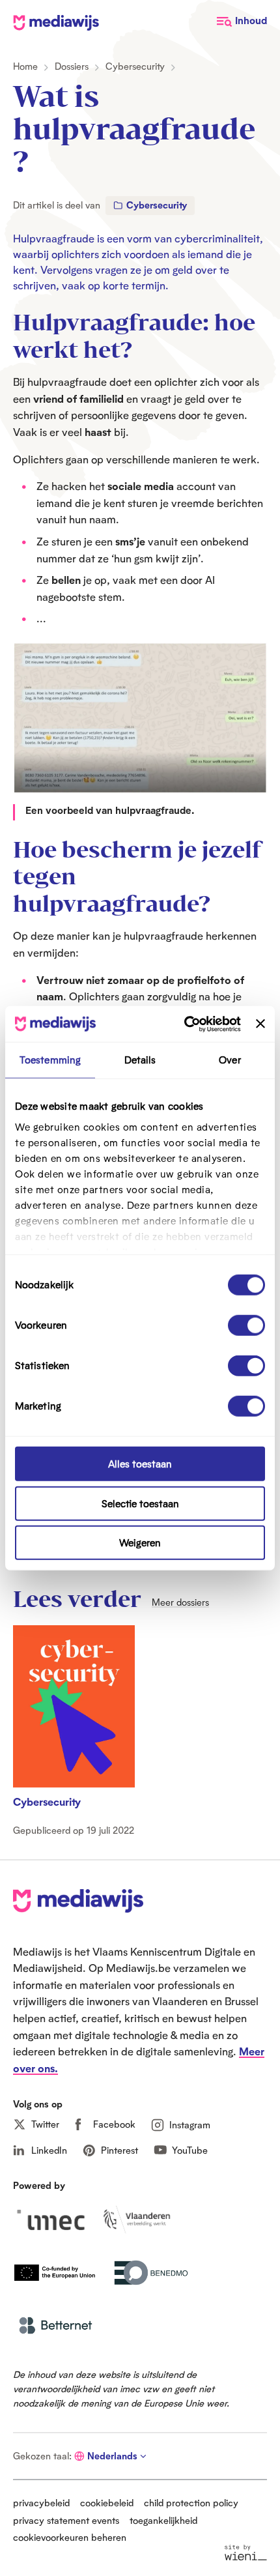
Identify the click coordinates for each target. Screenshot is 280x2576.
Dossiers (72, 66)
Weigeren (140, 1543)
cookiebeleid (107, 2503)
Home (25, 66)
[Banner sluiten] (260, 1024)
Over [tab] (230, 1060)
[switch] (246, 1325)
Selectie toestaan (140, 1503)
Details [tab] (140, 1060)
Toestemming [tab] (50, 1060)
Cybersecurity (135, 66)
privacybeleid (41, 2503)
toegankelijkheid (163, 2520)
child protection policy (191, 2503)
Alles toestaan (140, 1464)
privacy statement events (66, 2520)
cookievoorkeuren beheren (70, 2537)
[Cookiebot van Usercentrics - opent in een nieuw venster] (184, 1024)
